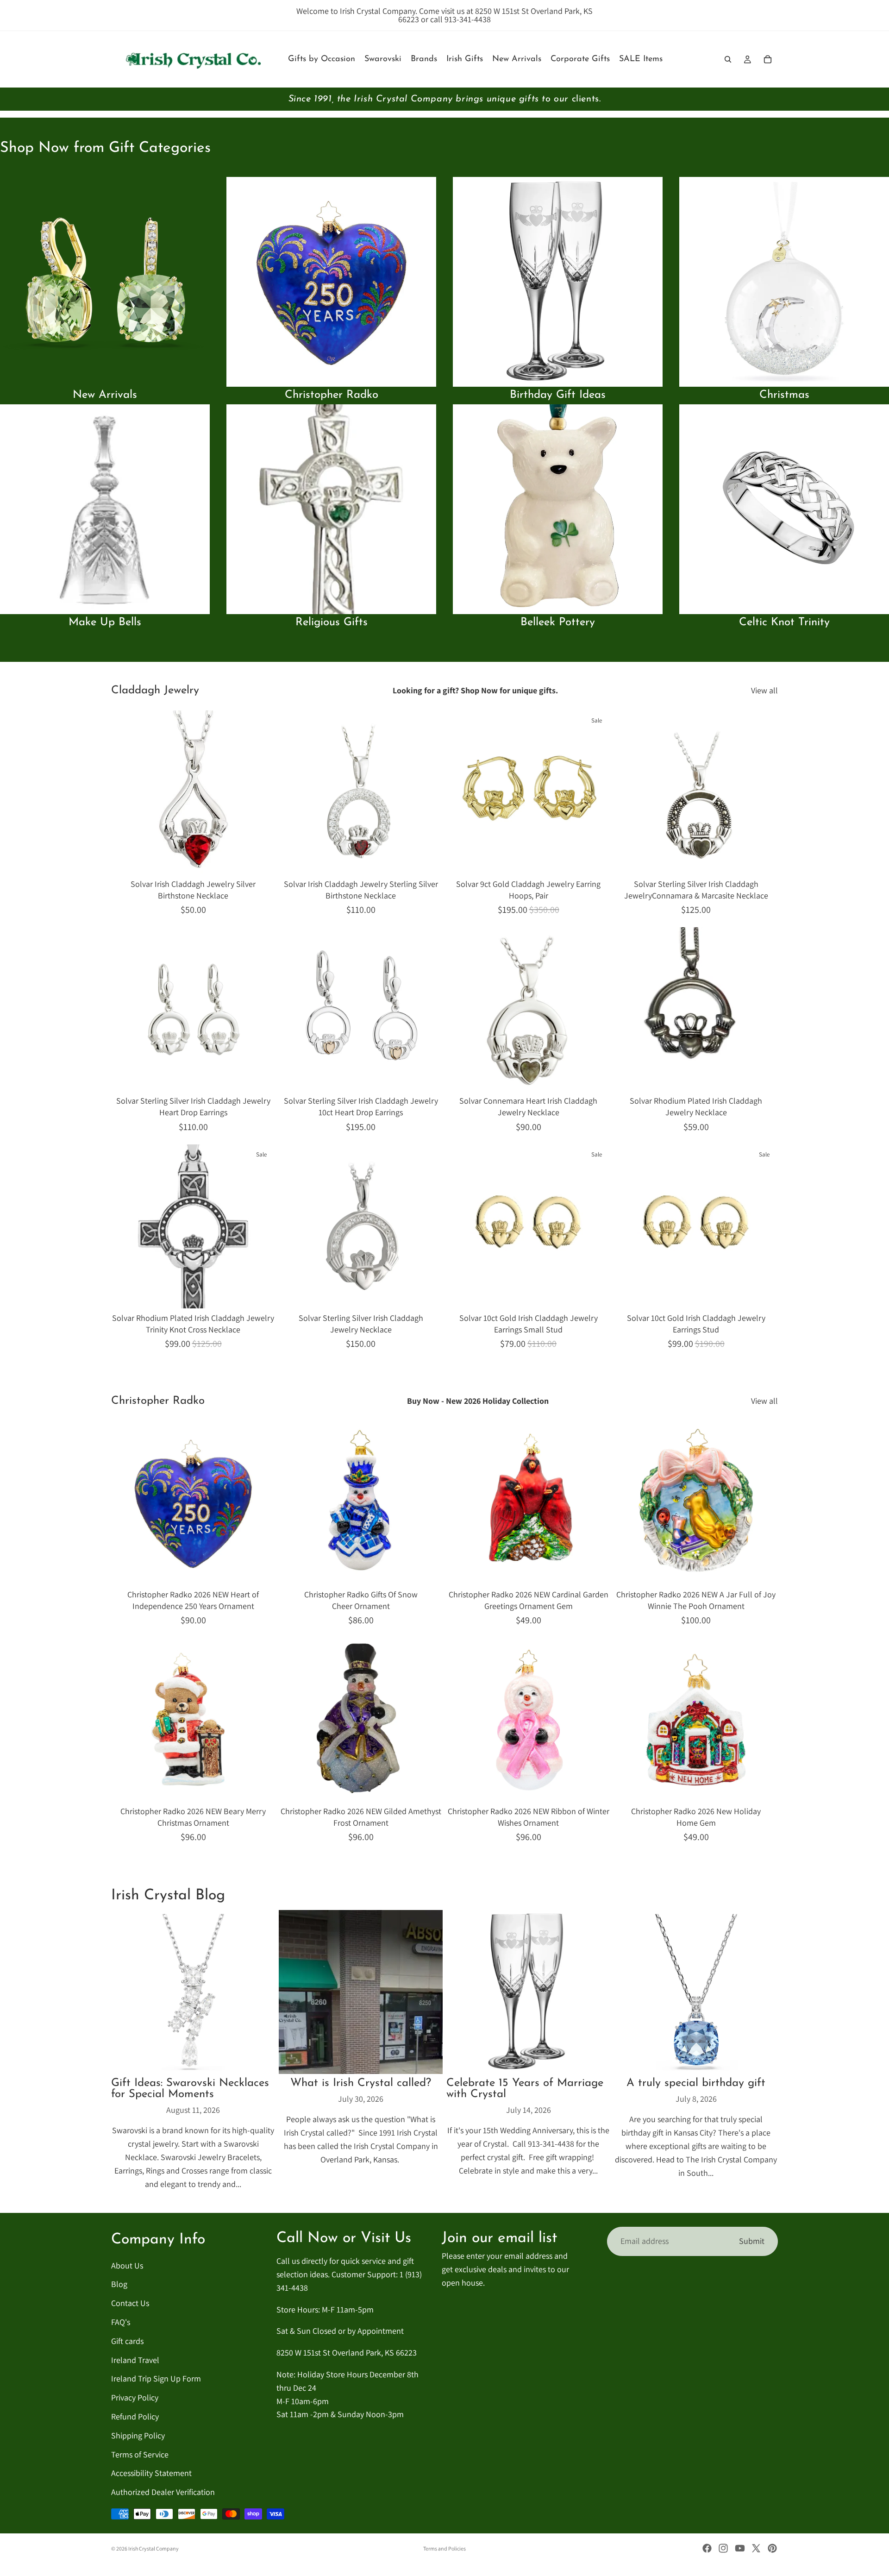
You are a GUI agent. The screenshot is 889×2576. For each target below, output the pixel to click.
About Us (127, 2265)
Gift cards (127, 2341)
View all (764, 690)
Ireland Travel (135, 2360)
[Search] (728, 59)
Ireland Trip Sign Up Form (156, 2379)
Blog (119, 2284)
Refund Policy (135, 2416)
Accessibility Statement (151, 2473)
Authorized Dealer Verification (163, 2492)
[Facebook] (707, 2548)
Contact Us (130, 2303)
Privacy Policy (135, 2398)
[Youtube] (740, 2548)
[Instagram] (723, 2548)
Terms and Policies (444, 2548)
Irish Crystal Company (153, 2548)
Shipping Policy (138, 2435)
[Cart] (768, 59)
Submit (752, 2241)
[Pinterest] (772, 2548)
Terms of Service (140, 2454)
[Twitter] (756, 2548)
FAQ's (121, 2322)
